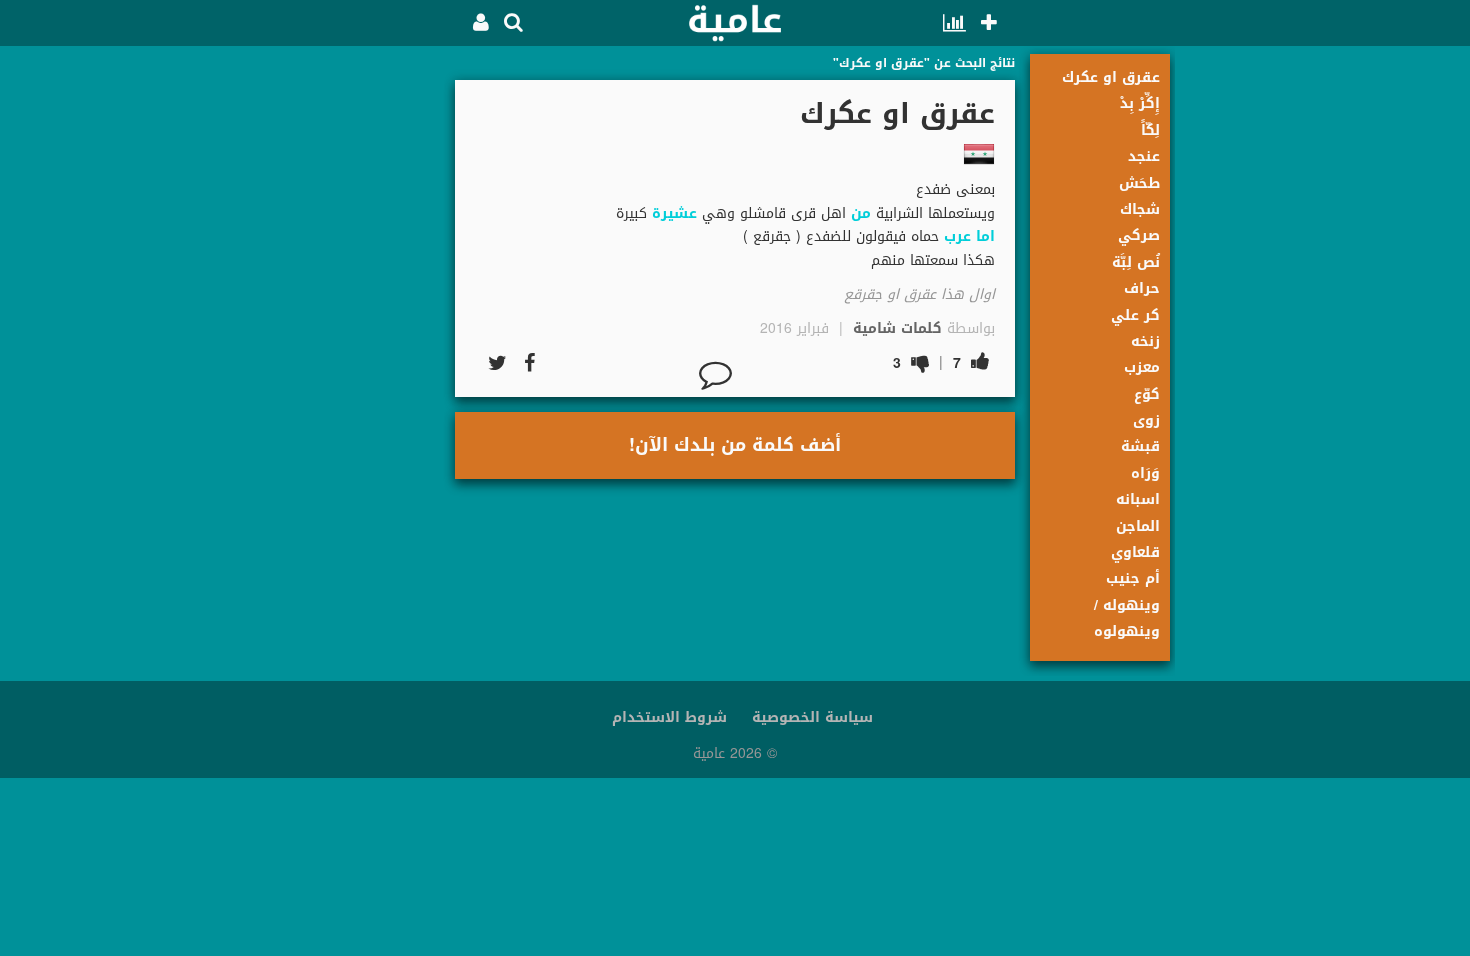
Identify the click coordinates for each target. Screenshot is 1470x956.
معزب (1142, 367)
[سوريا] (979, 154)
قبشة (1140, 446)
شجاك (1140, 209)
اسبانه (1138, 499)
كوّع (1147, 394)
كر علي (1135, 315)
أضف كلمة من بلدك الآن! (735, 445)
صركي (1139, 235)
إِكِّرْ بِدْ (1140, 103)
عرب (957, 236)
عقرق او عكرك (1111, 77)
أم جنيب (1133, 578)
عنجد (1144, 156)
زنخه (1145, 341)
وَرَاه (1145, 473)
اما (985, 236)
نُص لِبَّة (1136, 262)
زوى (1146, 420)
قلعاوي (1135, 552)
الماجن (1138, 526)
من (861, 213)
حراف (1142, 288)
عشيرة (674, 213)
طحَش (1139, 183)
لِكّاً (1150, 130)
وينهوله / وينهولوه (1127, 618)
